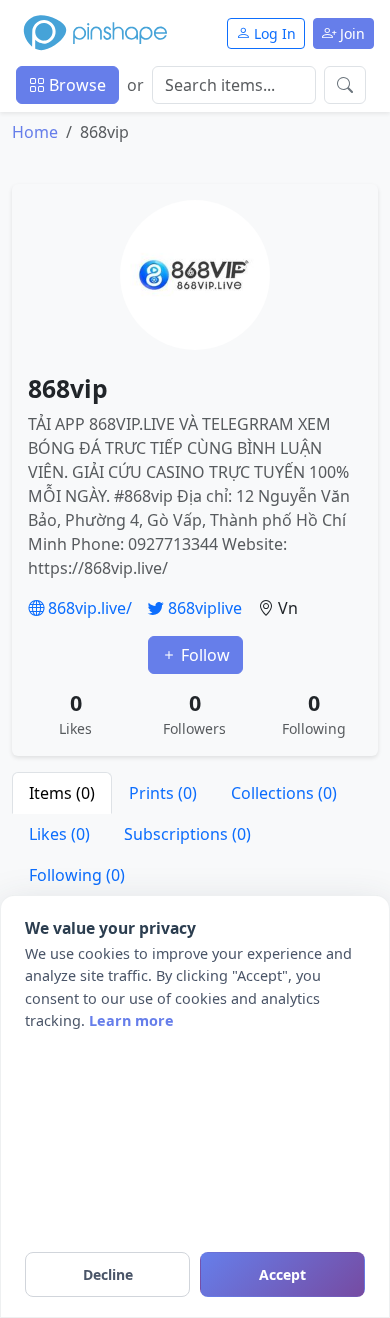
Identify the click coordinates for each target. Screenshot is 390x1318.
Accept (282, 1274)
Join (350, 33)
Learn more (131, 1020)
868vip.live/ (88, 608)
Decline (108, 1274)
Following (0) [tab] (77, 875)
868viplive (203, 608)
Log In (273, 33)
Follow (203, 655)
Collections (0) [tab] (284, 793)
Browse (75, 85)
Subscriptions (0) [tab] (187, 834)
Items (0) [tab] (62, 793)
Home (35, 132)
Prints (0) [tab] (163, 793)
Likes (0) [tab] (59, 834)
